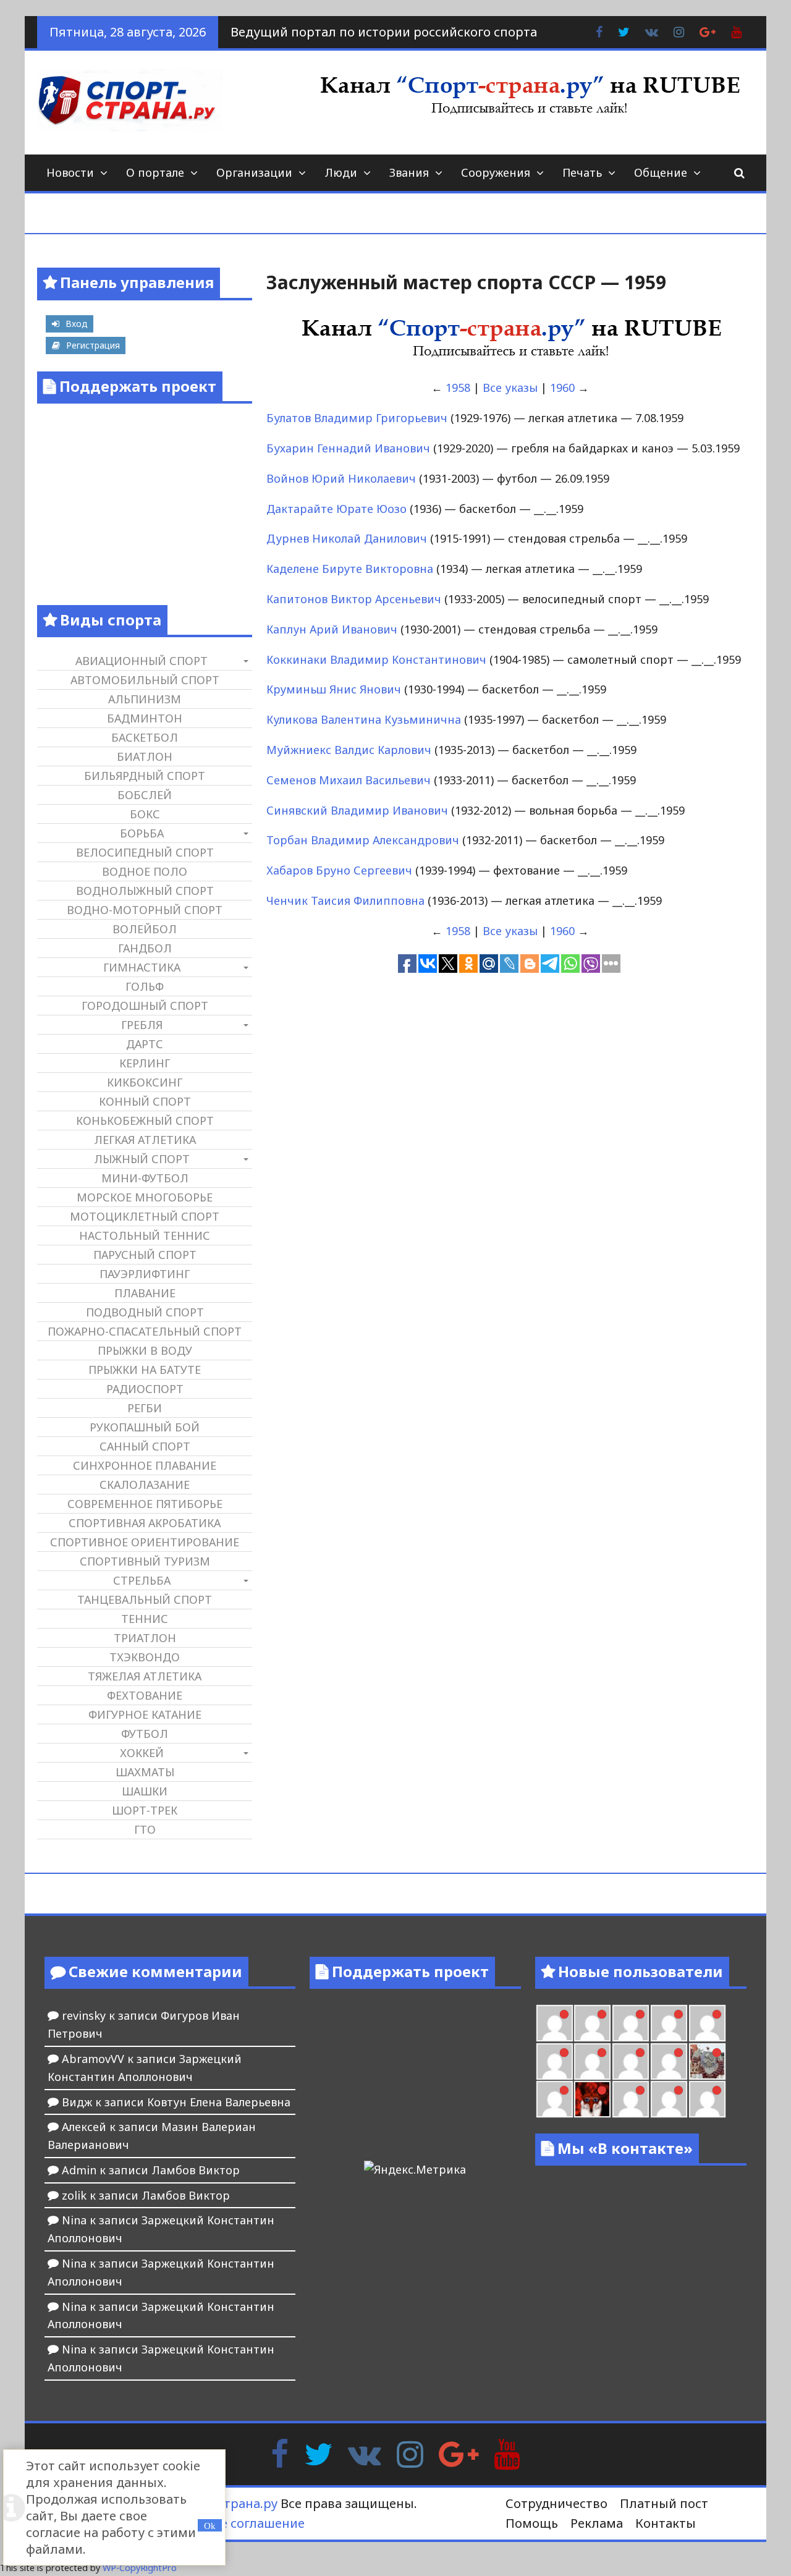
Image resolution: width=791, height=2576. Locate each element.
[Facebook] (280, 2453)
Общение (661, 172)
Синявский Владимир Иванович (357, 810)
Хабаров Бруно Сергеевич (339, 870)
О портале (155, 172)
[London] (555, 2023)
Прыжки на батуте (145, 1370)
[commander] (669, 2061)
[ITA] (555, 2099)
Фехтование (145, 1695)
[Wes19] (707, 2061)
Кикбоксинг (145, 1082)
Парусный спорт (145, 1255)
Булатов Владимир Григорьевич (357, 418)
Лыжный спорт (142, 1159)
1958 (458, 388)
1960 (562, 388)
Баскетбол (145, 737)
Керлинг (145, 1063)
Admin (79, 2170)
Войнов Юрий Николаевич (341, 478)
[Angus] (592, 2023)
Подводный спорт (145, 1312)
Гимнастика (142, 967)
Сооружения (496, 172)
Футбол (145, 1734)
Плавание (145, 1293)
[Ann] (555, 2061)
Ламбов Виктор (196, 2170)
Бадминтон (145, 718)
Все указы (510, 388)
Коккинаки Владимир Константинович (376, 659)
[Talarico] (631, 2023)
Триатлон (145, 1638)
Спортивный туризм (145, 1561)
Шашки (145, 1791)
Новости (70, 172)
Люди (341, 172)
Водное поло (145, 871)
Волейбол (145, 929)
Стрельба (142, 1580)
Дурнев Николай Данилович (347, 538)
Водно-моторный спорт (145, 910)
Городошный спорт (145, 1006)
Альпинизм (145, 699)
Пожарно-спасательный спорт (145, 1331)
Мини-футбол (145, 1178)
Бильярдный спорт (145, 776)
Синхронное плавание (145, 1465)
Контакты (666, 2523)
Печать (582, 172)
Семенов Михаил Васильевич (349, 780)
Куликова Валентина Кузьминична (364, 719)
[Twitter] (318, 2453)
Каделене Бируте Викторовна (350, 569)
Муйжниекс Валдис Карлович (349, 750)
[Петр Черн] (707, 2023)
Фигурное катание (145, 1714)
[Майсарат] (592, 2099)
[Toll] (669, 2023)
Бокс (145, 814)
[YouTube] (507, 2453)
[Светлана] (631, 2061)
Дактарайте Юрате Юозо (336, 509)
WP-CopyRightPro (140, 2568)
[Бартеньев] (631, 2099)
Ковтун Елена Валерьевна (219, 2102)
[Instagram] (410, 2453)
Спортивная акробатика (145, 1523)
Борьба (142, 833)
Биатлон (145, 756)
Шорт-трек (145, 1810)
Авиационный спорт (142, 661)
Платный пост (664, 2503)
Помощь (532, 2523)
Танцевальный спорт (145, 1599)
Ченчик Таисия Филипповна (345, 900)
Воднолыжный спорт (145, 891)
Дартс (145, 1044)
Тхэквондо (145, 1657)
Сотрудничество (556, 2503)
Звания (409, 172)
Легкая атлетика (145, 1140)
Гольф (145, 986)
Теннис (145, 1619)
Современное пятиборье (145, 1504)
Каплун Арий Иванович (332, 629)
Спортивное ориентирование (145, 1542)
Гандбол (145, 948)
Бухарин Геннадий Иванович (348, 448)
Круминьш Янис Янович (334, 689)
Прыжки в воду (145, 1350)
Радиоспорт (145, 1389)
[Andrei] (669, 2099)
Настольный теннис (145, 1235)
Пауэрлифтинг (145, 1274)
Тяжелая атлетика (145, 1676)
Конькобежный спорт (145, 1121)
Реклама (597, 2523)
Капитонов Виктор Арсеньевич (354, 599)
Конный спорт (145, 1101)
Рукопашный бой (145, 1427)
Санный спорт (145, 1446)
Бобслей (145, 795)
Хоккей (142, 1753)
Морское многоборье (145, 1197)
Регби (145, 1408)
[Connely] (592, 2061)
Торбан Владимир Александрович (363, 840)
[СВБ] (707, 2099)
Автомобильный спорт (145, 680)
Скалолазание (145, 1485)
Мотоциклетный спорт (145, 1216)
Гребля (142, 1025)
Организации (254, 172)
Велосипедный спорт (145, 852)
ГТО (145, 1829)
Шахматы (145, 1772)
